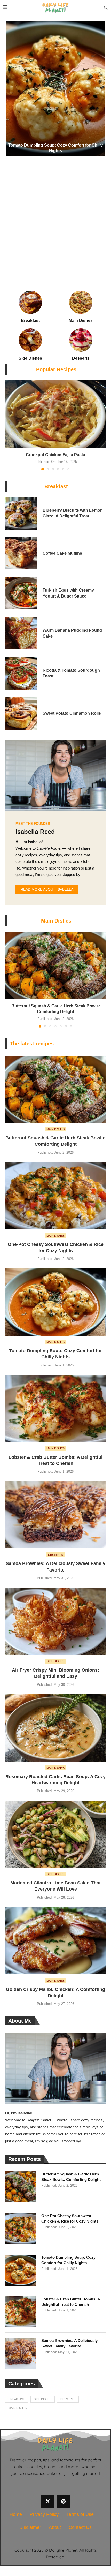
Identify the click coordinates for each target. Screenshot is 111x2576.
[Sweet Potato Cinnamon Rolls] (21, 713)
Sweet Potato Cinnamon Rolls (72, 713)
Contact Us (80, 2527)
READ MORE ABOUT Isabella (47, 889)
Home (16, 2514)
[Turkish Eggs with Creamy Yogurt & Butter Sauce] (21, 593)
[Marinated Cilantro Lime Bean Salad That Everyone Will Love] (55, 1834)
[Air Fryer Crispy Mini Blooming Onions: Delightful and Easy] (55, 1621)
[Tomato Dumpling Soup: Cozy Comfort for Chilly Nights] (55, 89)
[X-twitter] (48, 2501)
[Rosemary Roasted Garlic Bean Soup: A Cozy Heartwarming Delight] (55, 1728)
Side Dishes (43, 2399)
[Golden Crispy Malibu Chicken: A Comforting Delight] (55, 1941)
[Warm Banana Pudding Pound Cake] (21, 633)
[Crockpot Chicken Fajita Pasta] (55, 414)
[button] (12, 88)
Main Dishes (56, 921)
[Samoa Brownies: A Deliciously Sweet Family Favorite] (55, 1515)
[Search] (106, 8)
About (55, 2527)
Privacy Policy (44, 2514)
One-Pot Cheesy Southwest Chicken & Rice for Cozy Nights (70, 2218)
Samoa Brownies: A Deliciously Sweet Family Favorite (69, 2343)
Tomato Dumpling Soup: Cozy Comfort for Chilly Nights (68, 2260)
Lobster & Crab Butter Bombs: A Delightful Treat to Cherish (71, 2302)
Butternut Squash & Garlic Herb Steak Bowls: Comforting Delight (71, 2177)
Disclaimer (30, 2527)
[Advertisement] (55, 214)
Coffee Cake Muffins (62, 553)
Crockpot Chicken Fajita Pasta (55, 455)
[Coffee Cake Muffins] (21, 553)
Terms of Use (80, 2514)
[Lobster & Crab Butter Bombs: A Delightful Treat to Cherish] (55, 1409)
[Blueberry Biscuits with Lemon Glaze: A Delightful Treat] (21, 513)
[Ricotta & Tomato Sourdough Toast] (21, 673)
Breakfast (56, 486)
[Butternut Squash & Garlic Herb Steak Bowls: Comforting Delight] (55, 965)
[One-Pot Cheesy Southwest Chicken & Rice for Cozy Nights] (55, 1196)
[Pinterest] (63, 2501)
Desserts (68, 2399)
